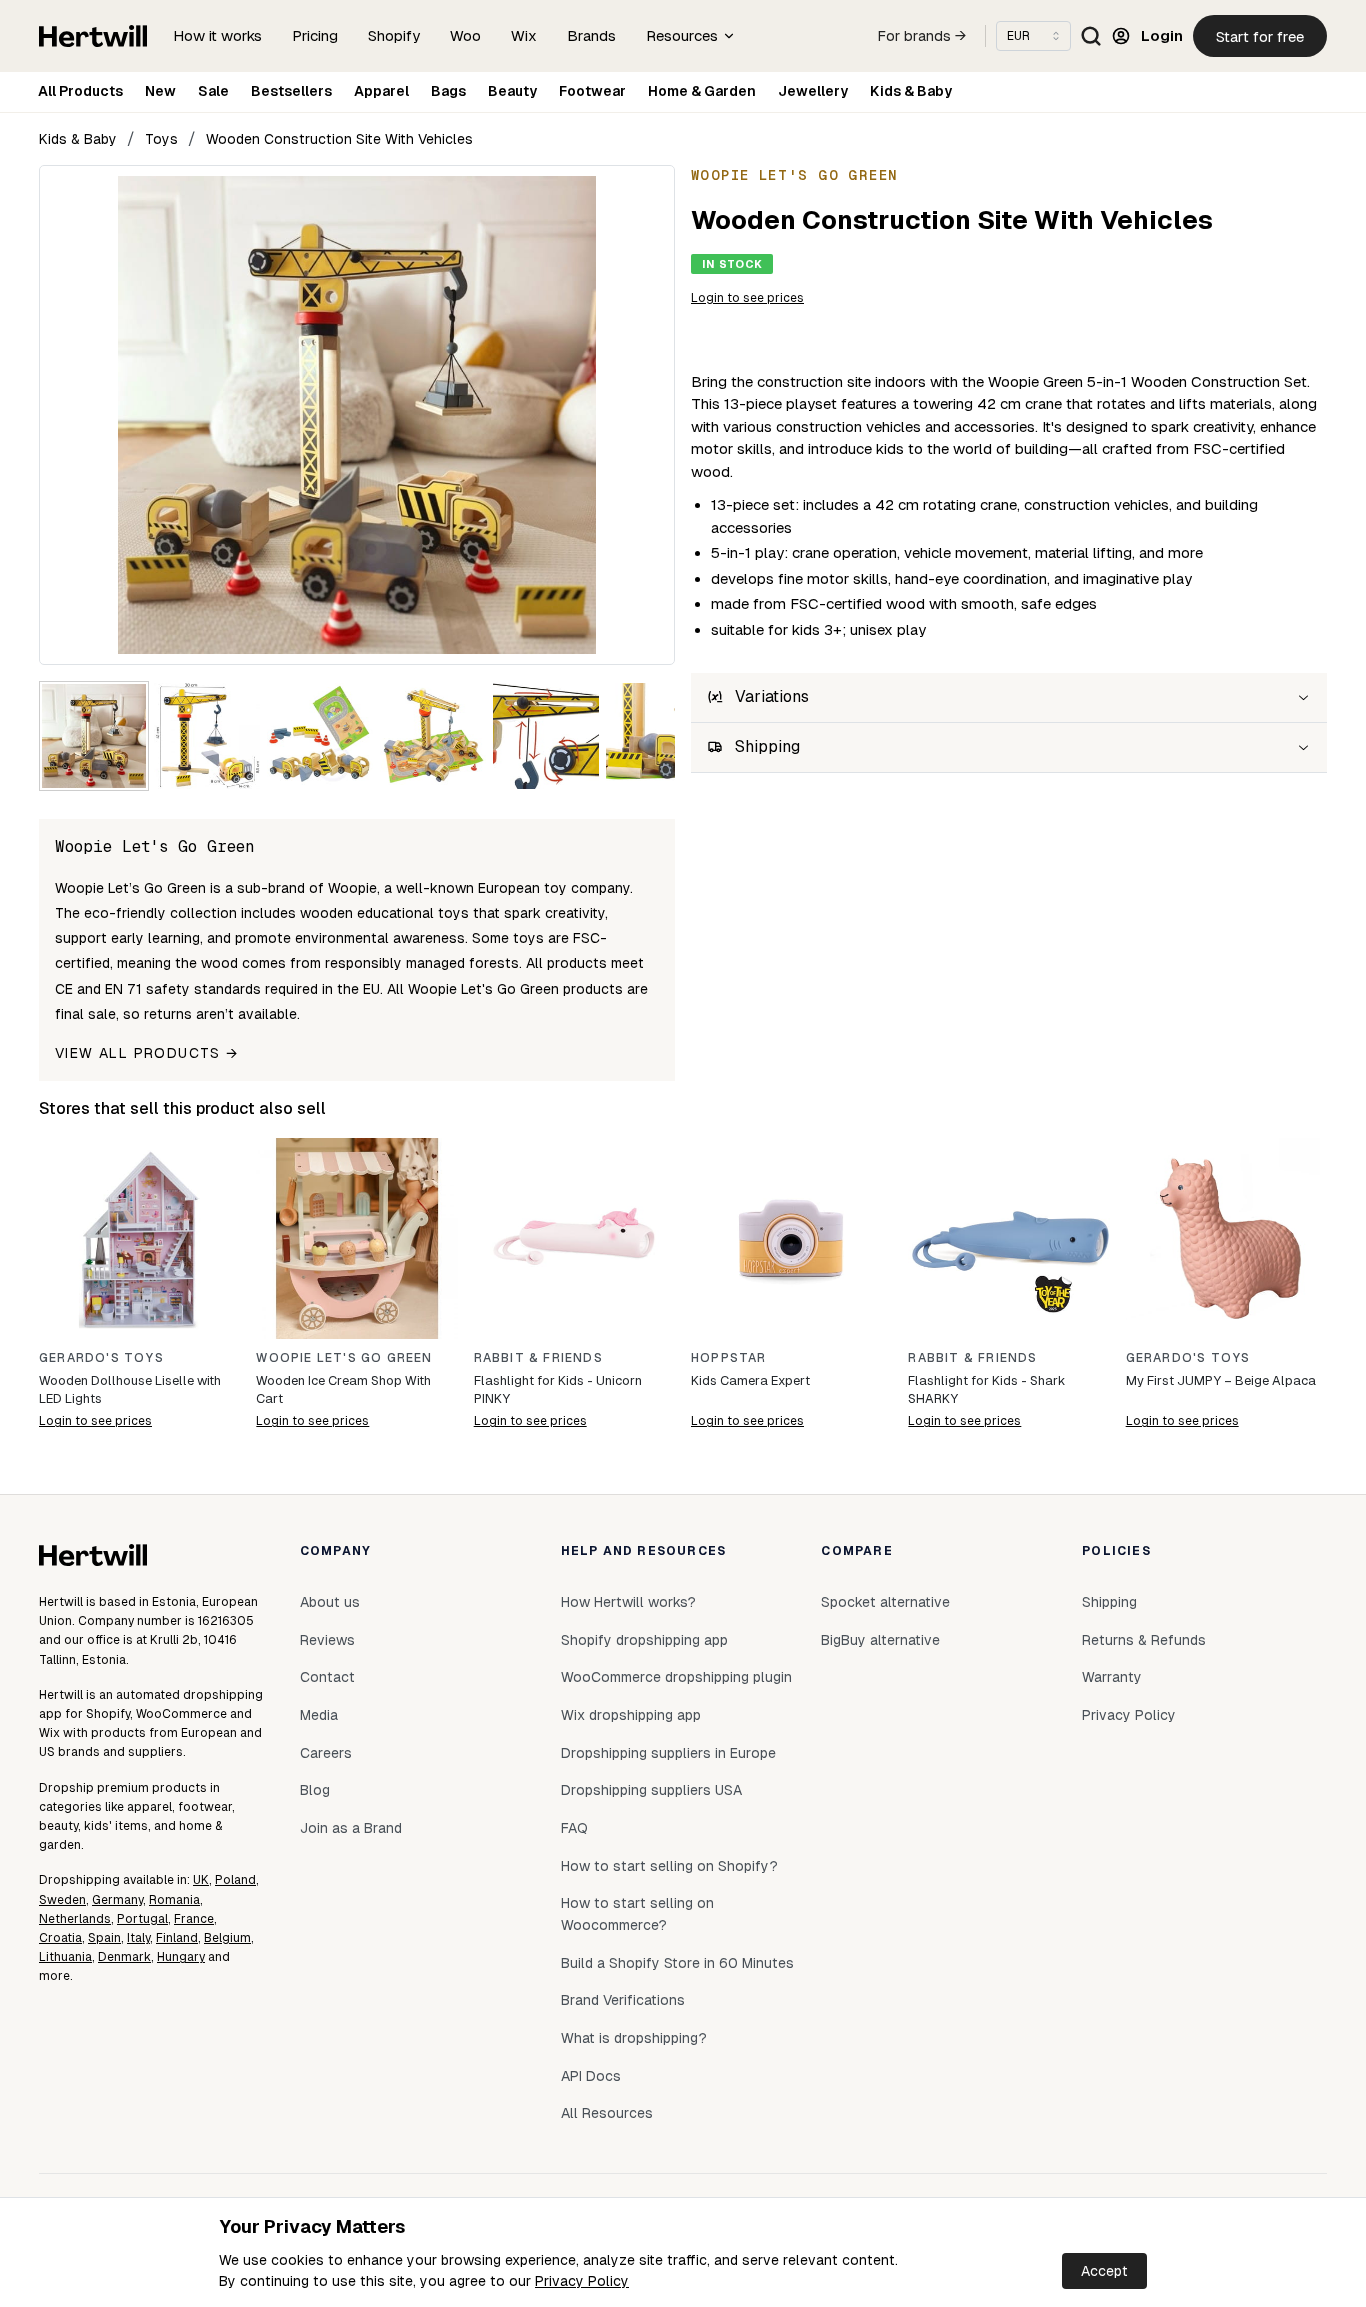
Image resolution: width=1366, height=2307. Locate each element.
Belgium (227, 1938)
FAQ (574, 1828)
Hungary (181, 1957)
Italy (138, 1938)
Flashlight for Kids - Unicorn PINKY (558, 1389)
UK (201, 1880)
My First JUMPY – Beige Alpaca (1221, 1380)
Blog (315, 1790)
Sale (213, 91)
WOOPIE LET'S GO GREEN (344, 1358)
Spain (104, 1938)
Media (319, 1715)
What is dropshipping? (634, 2038)
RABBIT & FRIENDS (538, 1358)
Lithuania (65, 1957)
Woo (465, 35)
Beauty (512, 91)
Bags (448, 91)
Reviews (327, 1640)
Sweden (62, 1900)
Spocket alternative (885, 1602)
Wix (524, 35)
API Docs (591, 2076)
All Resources (607, 2113)
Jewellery (813, 91)
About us (330, 1602)
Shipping (1109, 1602)
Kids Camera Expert (750, 1380)
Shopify (394, 35)
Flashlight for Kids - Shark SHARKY (986, 1389)
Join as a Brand (351, 1828)
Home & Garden (702, 91)
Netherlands (75, 1919)
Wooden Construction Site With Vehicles (339, 139)
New (160, 91)
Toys (161, 139)
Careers (326, 1753)
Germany (117, 1900)
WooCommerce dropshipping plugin (676, 1677)
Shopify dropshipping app (644, 1640)
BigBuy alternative (880, 1640)
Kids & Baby (911, 91)
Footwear (592, 91)
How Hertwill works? (628, 1602)
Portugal (142, 1919)
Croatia (60, 1938)
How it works (217, 35)
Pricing (315, 35)
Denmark (124, 1957)
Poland (235, 1880)
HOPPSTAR (729, 1358)
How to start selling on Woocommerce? (637, 1914)
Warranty (1112, 1677)
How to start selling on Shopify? (669, 1866)
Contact (327, 1677)
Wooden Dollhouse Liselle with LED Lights (130, 1389)
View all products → (147, 1053)
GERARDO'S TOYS (101, 1358)
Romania (174, 1900)
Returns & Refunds (1144, 1640)
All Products (80, 91)
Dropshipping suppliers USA (651, 1790)
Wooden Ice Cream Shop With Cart (343, 1389)
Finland (177, 1938)
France (194, 1919)
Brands (591, 35)
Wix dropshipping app (631, 1715)
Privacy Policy (582, 2281)
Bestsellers (291, 91)
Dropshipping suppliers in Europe (668, 1753)
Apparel (381, 91)
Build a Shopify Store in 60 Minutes (677, 1963)
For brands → (922, 36)
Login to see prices (747, 298)
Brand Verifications (623, 2000)
